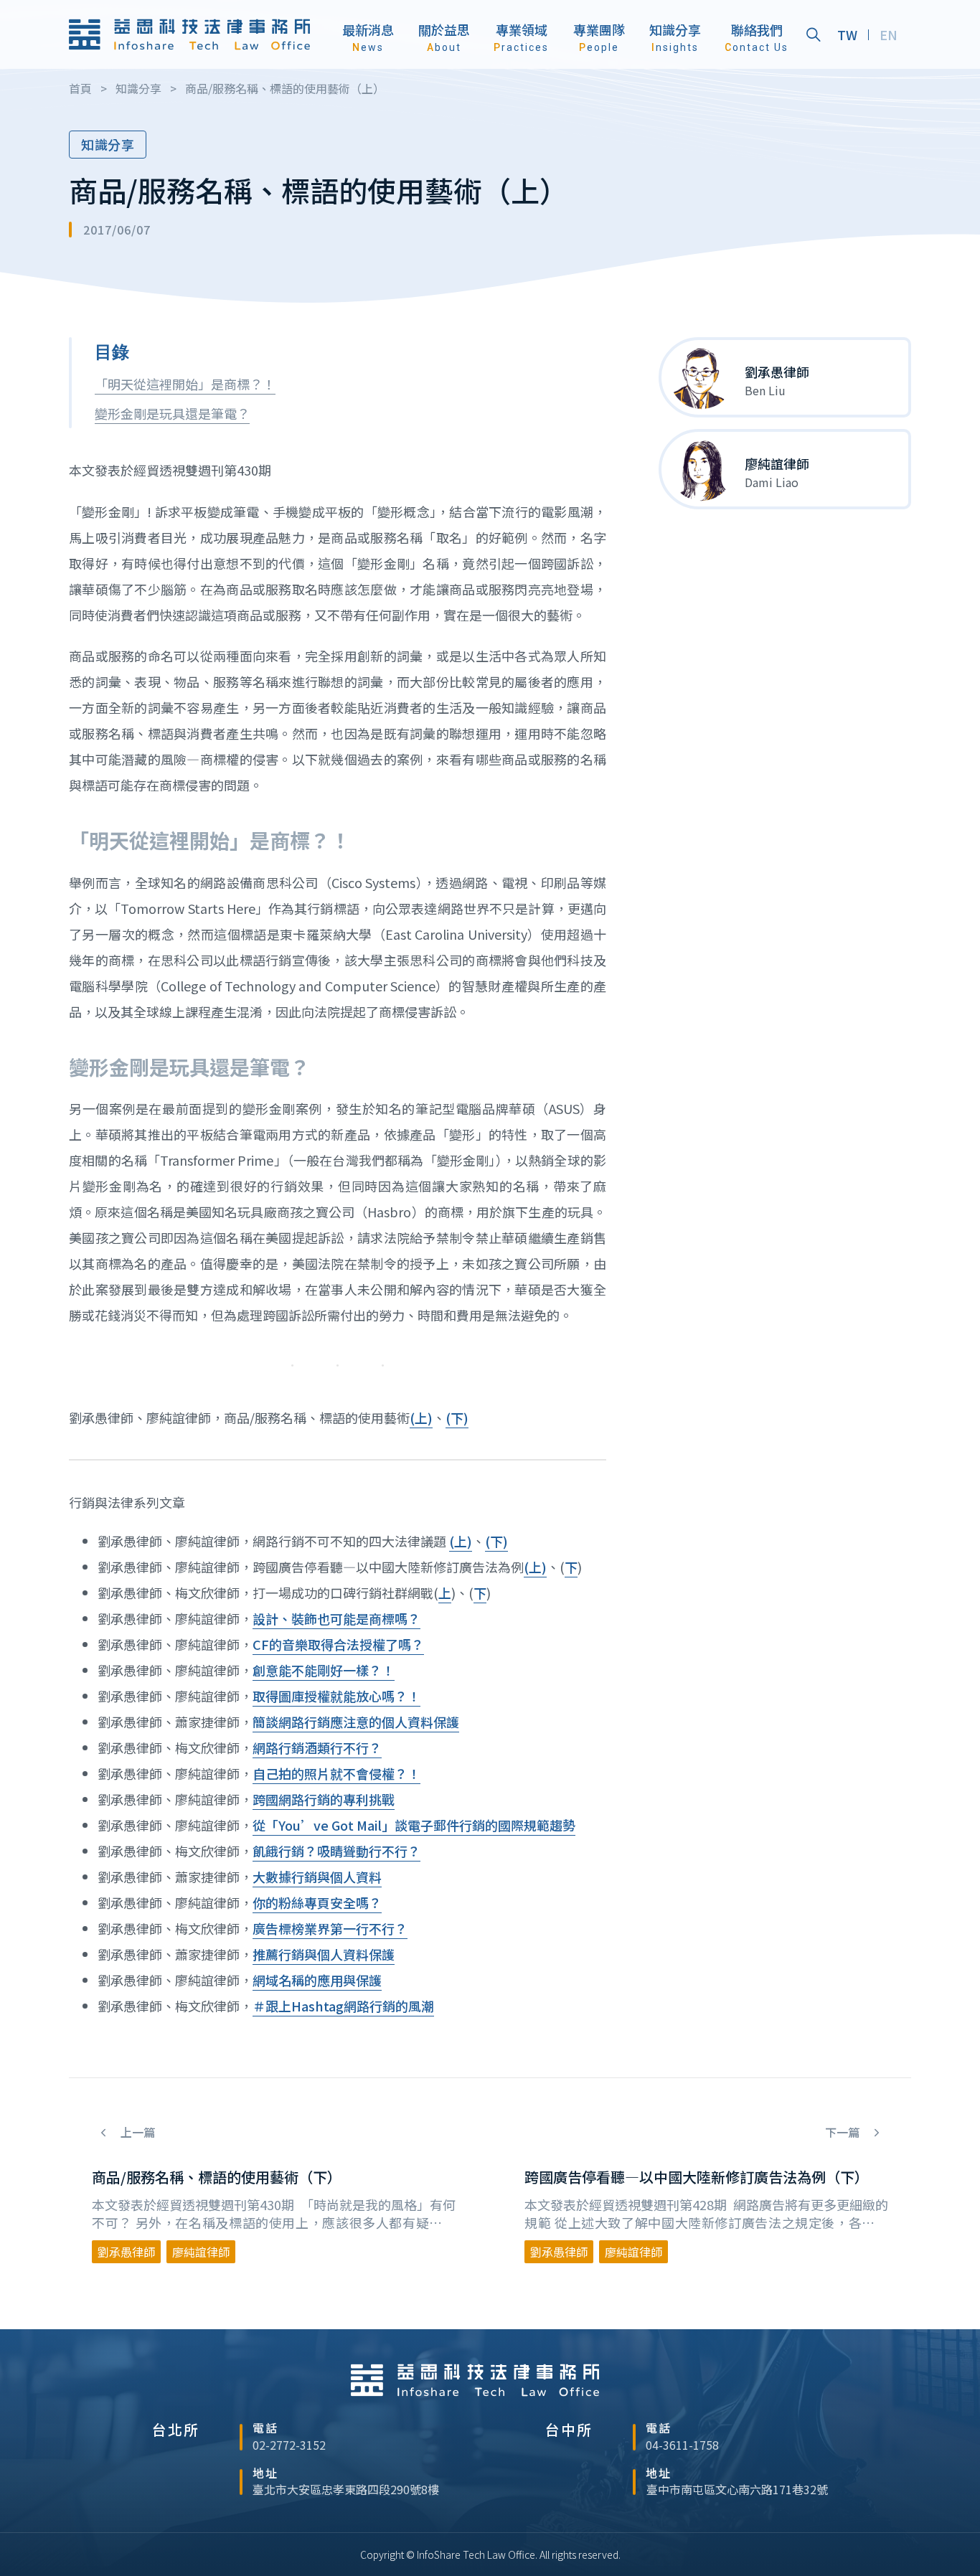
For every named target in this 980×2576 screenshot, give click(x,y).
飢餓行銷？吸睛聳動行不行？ (336, 1851)
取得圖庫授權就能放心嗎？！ (336, 1696)
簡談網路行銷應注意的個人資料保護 (356, 1722)
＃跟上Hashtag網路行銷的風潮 (343, 2006)
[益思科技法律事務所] (189, 35)
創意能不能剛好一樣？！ (324, 1670)
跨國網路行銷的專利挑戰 (324, 1799)
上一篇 (136, 2132)
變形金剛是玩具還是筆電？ (172, 413)
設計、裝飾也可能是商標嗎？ (336, 1618)
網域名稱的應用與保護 (317, 1980)
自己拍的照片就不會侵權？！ (336, 1773)
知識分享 (108, 144)
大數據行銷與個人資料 (317, 1877)
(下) (457, 1417)
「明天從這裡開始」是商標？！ (185, 384)
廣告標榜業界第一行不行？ (330, 1928)
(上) (421, 1417)
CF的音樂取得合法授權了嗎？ (338, 1644)
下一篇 (844, 2132)
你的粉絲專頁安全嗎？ (317, 1902)
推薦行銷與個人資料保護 (324, 1954)
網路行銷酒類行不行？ (317, 1747)
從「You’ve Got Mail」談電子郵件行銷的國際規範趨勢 (414, 1825)
